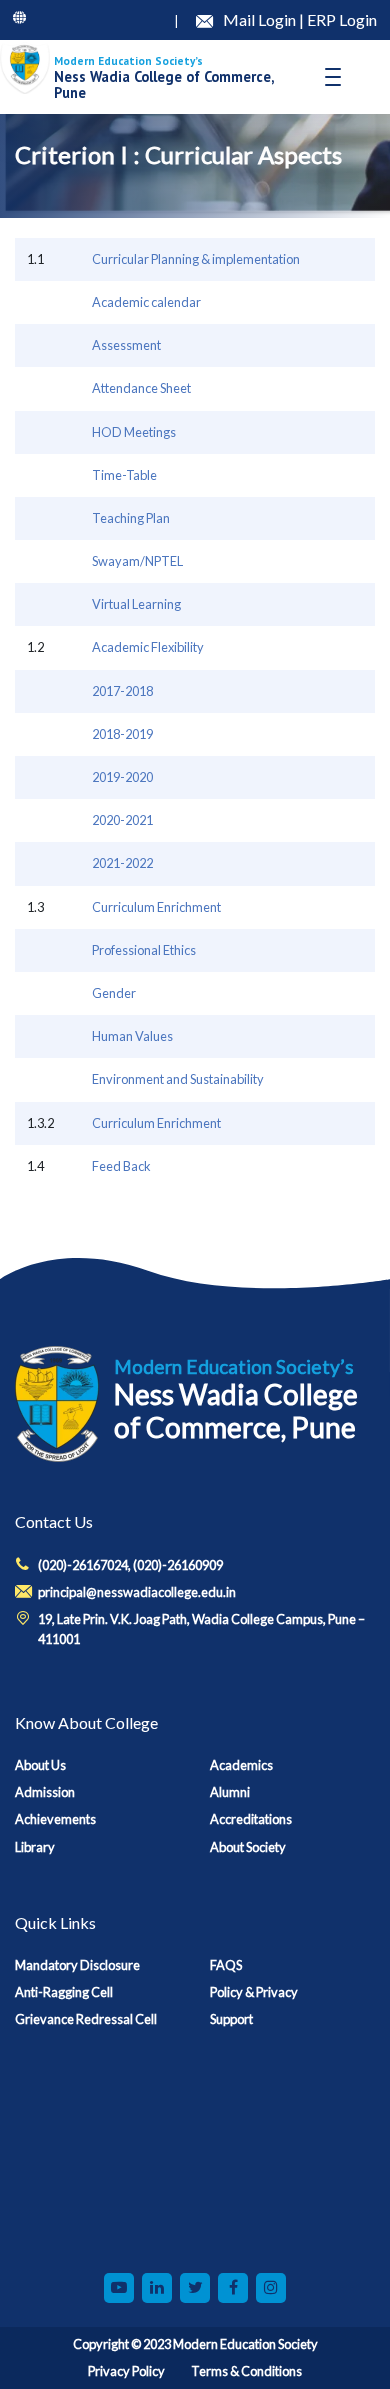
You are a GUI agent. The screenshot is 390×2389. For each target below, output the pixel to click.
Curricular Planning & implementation (196, 259)
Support (231, 2019)
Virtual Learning (136, 604)
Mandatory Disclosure (77, 1965)
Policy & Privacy (254, 1992)
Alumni (230, 1792)
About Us (40, 1765)
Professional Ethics (144, 950)
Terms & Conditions (246, 2371)
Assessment (126, 345)
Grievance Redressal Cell (86, 2019)
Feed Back (121, 1166)
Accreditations (251, 1819)
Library (35, 1847)
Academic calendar (146, 302)
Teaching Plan (131, 518)
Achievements (55, 1819)
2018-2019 (122, 734)
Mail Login (261, 19)
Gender (114, 993)
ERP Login (342, 19)
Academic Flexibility (148, 647)
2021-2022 (122, 863)
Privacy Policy (126, 2371)
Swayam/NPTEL (137, 561)
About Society (248, 1847)
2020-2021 (122, 820)
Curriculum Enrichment (156, 907)
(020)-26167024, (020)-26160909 (130, 1565)
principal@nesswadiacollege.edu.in (137, 1592)
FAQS (226, 1965)
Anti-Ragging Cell (64, 1992)
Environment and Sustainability (178, 1079)
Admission (45, 1792)
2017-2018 (122, 691)
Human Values (132, 1036)
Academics (241, 1765)
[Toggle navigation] (333, 77)
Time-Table (124, 475)
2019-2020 (122, 777)
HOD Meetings (134, 432)
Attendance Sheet (141, 388)
